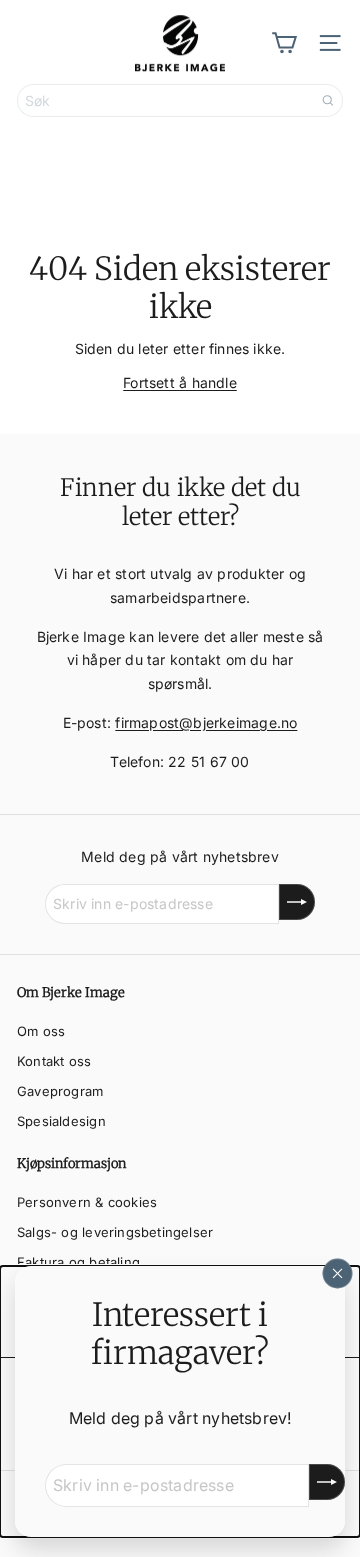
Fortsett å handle (180, 382)
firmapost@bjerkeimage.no (206, 722)
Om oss (41, 1031)
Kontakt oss (54, 1061)
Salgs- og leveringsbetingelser (115, 1232)
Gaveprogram (60, 1091)
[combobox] (180, 100)
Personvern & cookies (87, 1202)
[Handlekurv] (284, 43)
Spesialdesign (61, 1121)
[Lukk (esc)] (338, 1273)
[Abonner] (327, 1482)
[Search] (328, 100)
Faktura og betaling (78, 1262)
